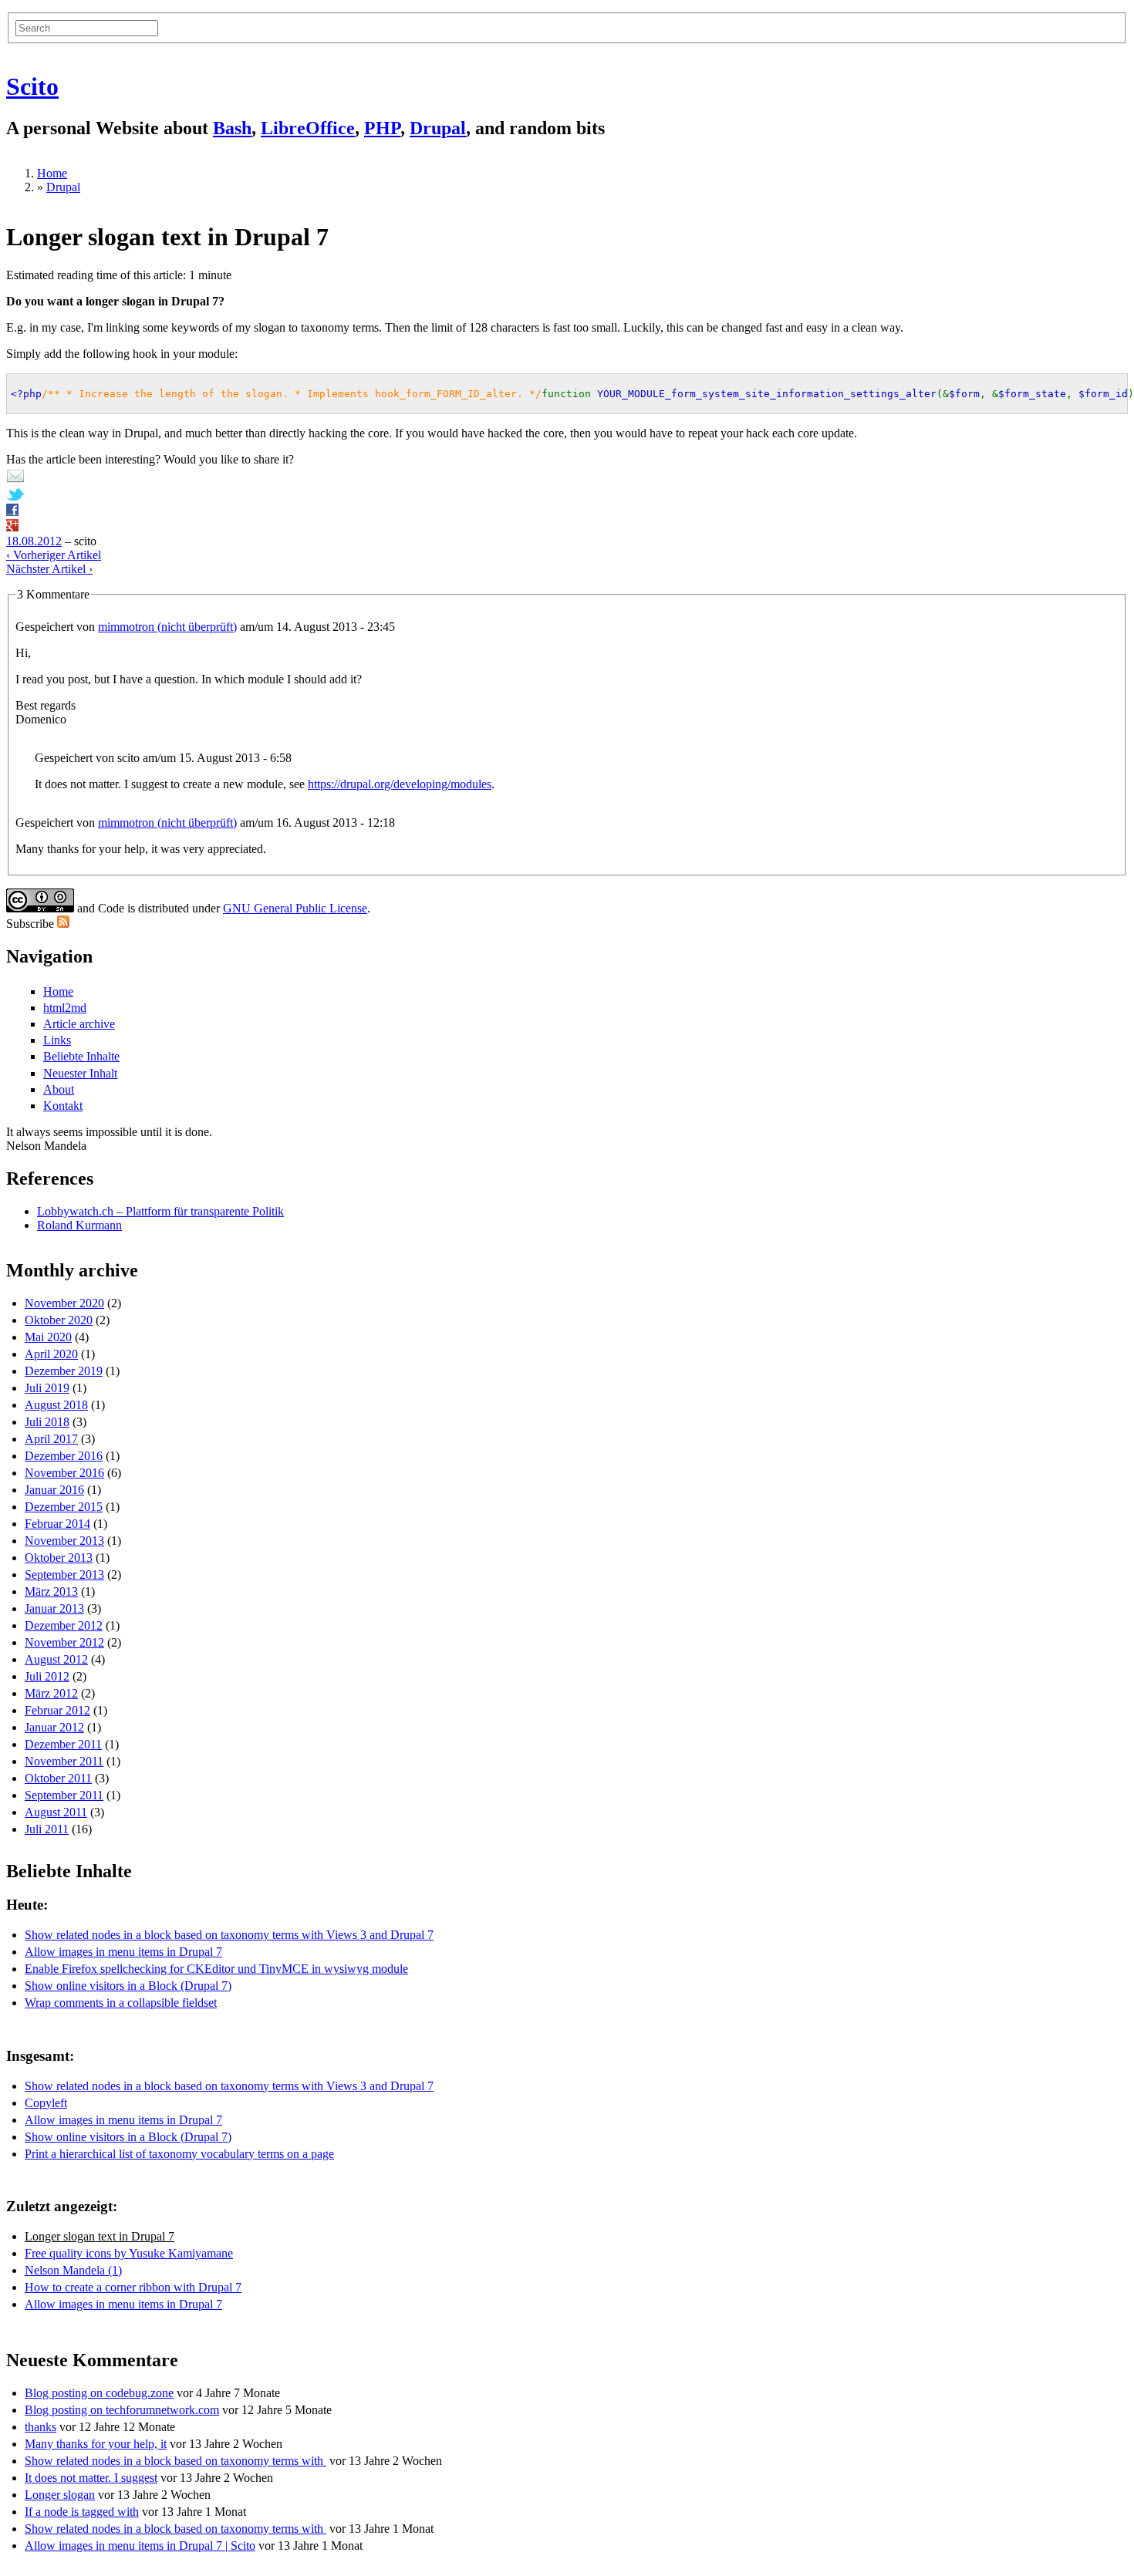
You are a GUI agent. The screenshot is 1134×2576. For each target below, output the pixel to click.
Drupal (438, 128)
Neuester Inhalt (80, 1073)
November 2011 (64, 1761)
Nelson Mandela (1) (73, 2270)
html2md (65, 1008)
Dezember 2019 (64, 1371)
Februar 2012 (57, 1710)
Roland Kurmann (79, 1225)
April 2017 (51, 1439)
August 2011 (56, 1812)
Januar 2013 (54, 1608)
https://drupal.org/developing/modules (400, 784)
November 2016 (64, 1473)
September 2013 (64, 1575)
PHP (382, 128)
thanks (40, 2427)
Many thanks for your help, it (96, 2444)
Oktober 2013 (59, 1558)
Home (52, 173)
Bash (232, 128)
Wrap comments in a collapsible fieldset (121, 2003)
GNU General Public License (295, 908)
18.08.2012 (34, 541)
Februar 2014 (57, 1524)
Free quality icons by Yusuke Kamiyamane (129, 2253)
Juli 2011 (47, 1829)
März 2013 (51, 1591)
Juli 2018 (47, 1422)
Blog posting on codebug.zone (99, 2393)
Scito (32, 86)
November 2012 (64, 1642)
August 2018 (56, 1405)
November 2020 (64, 1303)
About (59, 1089)
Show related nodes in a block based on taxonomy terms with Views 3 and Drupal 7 (229, 1935)
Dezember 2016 (64, 1456)
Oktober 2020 (59, 1320)
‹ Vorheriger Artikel (54, 555)
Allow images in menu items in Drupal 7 (123, 1952)
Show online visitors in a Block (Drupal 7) (128, 1986)
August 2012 (56, 1659)
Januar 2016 (54, 1490)
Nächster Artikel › (49, 569)
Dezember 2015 (64, 1507)
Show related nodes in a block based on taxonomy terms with (175, 2461)
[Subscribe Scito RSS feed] (63, 924)
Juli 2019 (47, 1388)
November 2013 (64, 1541)
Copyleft (46, 2103)
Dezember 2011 (63, 1744)
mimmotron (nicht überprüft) (167, 627)
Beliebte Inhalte (81, 1056)
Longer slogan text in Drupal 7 (100, 2236)
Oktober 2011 (58, 1778)
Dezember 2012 (64, 1625)
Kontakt (63, 1106)
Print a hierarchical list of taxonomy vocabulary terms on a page (179, 2154)
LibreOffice (308, 128)
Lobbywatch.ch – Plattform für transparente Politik (160, 1211)
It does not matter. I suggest (91, 2478)
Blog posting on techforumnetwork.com (122, 2410)
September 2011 (64, 1795)
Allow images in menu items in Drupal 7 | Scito (140, 2546)
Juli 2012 (47, 1676)
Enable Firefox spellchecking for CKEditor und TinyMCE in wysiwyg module (216, 1969)
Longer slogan (60, 2495)
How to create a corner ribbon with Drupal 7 (133, 2287)
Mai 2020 (48, 1337)
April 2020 (51, 1354)
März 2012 (51, 1693)
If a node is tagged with (82, 2512)
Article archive (79, 1024)
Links (57, 1040)
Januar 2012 (54, 1727)
